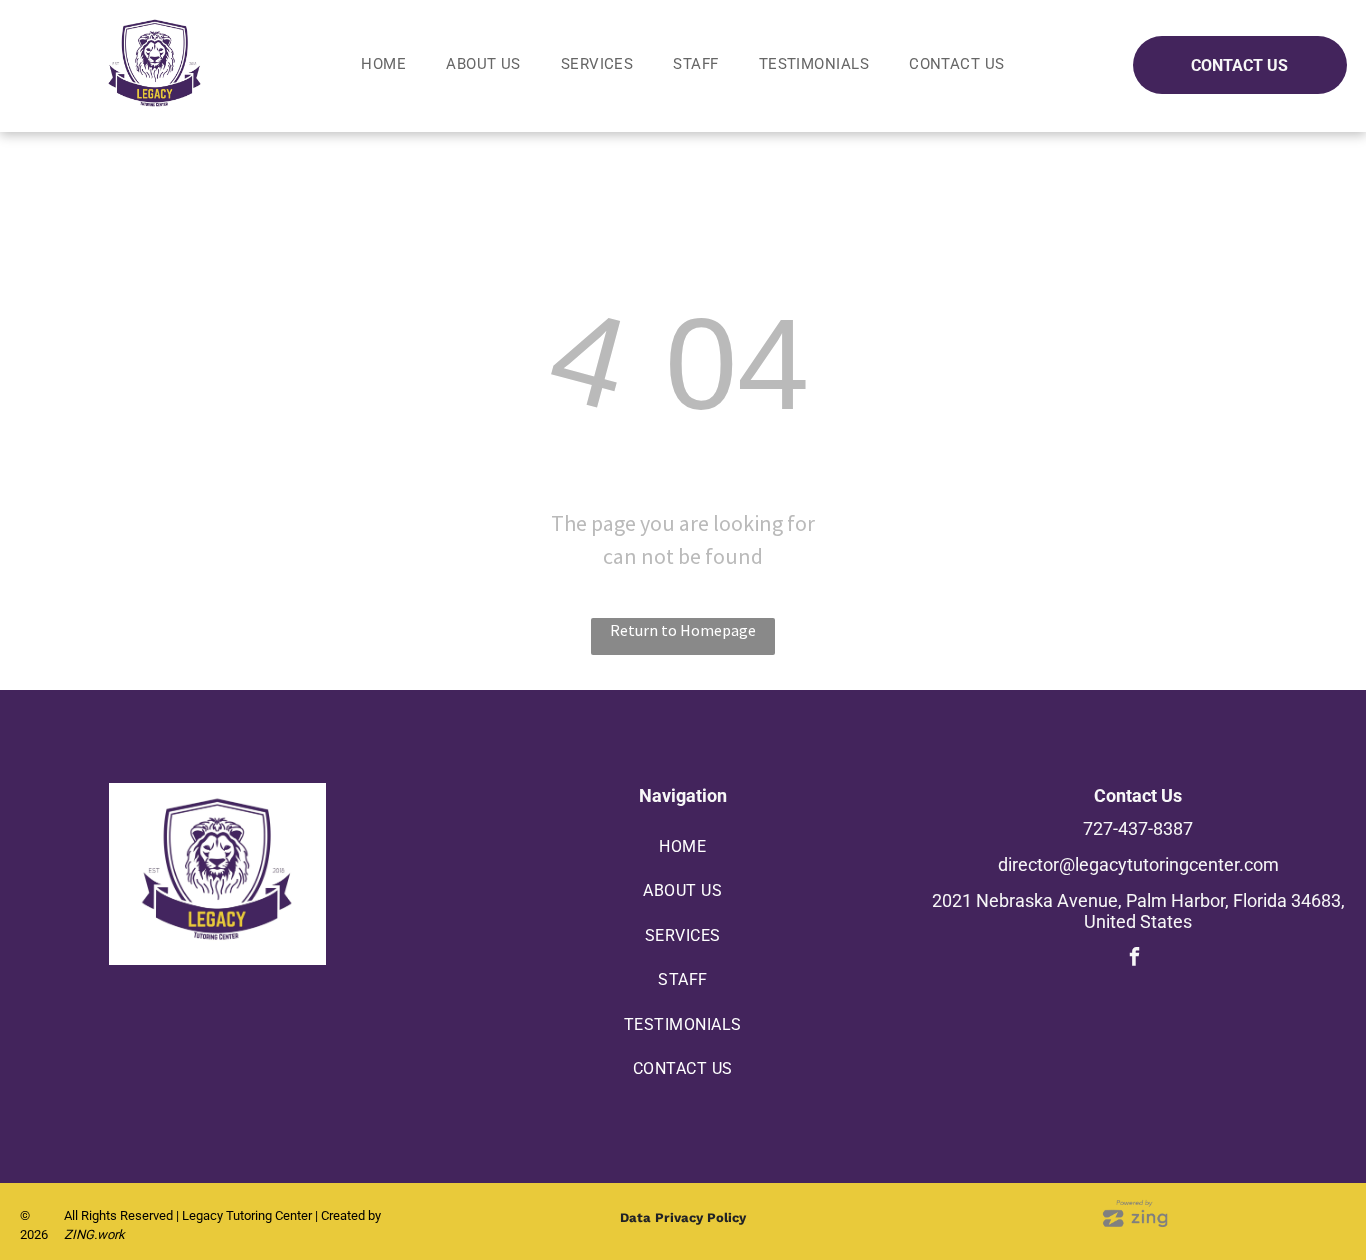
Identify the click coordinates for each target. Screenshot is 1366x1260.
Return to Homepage (683, 630)
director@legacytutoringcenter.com (1138, 864)
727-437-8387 (1138, 828)
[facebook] (1135, 958)
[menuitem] (383, 64)
